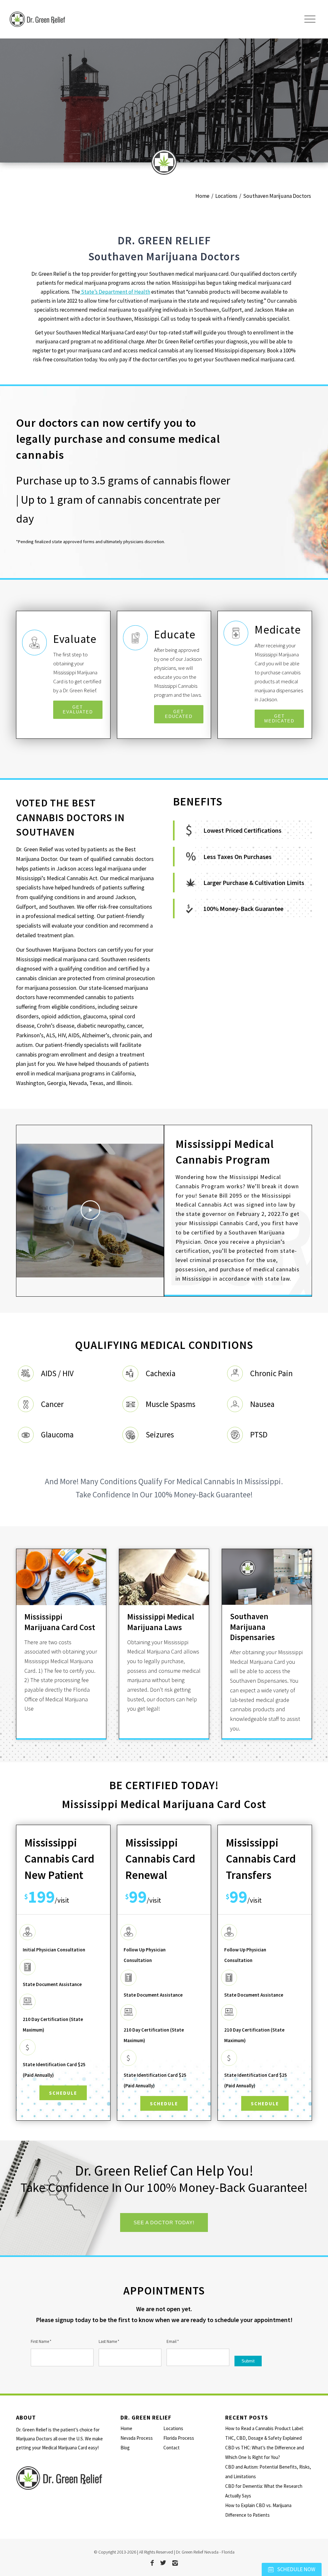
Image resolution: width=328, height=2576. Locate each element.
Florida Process (179, 2438)
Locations (173, 2428)
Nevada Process (137, 2438)
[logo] (79, 19)
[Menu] (310, 19)
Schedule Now (296, 2569)
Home (126, 2428)
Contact (172, 2448)
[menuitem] (310, 19)
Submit (248, 2361)
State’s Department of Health (115, 292)
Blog (125, 2448)
